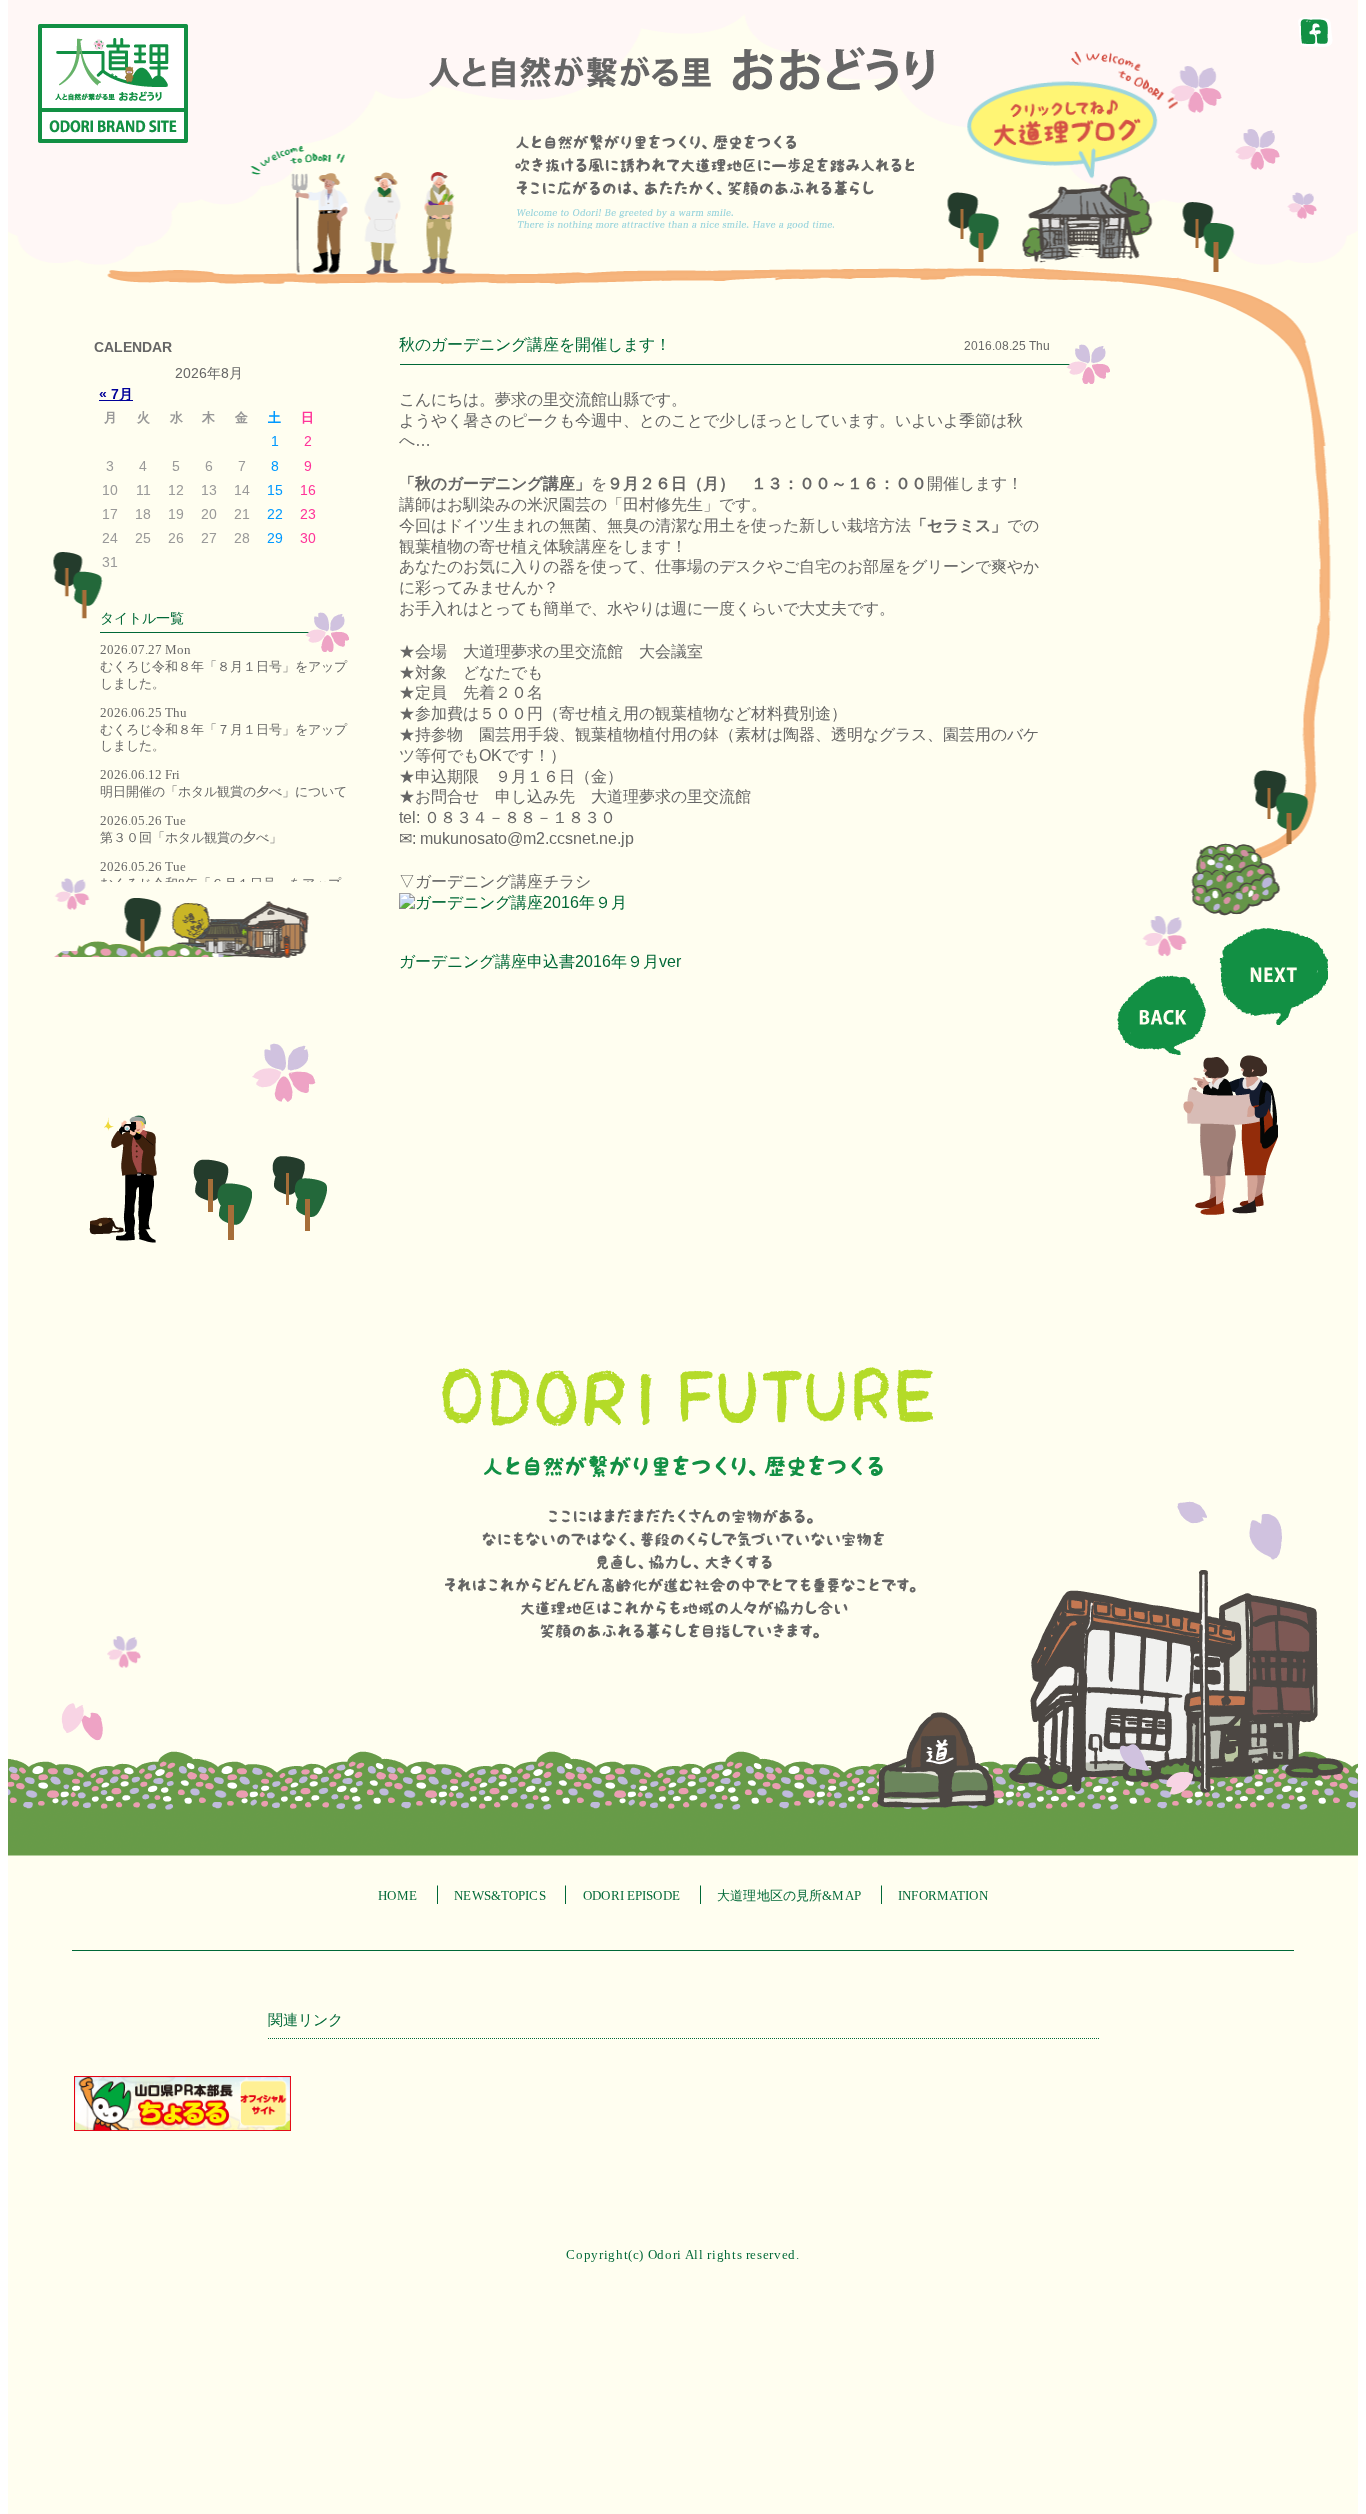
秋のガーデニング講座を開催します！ (535, 344)
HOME (397, 1895)
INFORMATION (942, 1895)
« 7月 (116, 394)
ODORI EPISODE (631, 1895)
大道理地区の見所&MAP (789, 1895)
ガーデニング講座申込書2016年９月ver (540, 961)
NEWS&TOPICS (499, 1895)
